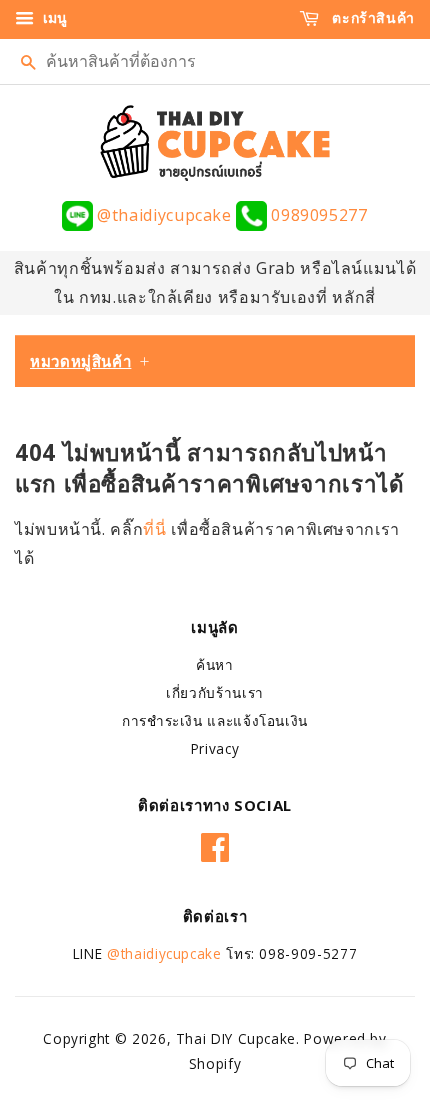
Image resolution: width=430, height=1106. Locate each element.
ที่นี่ (157, 529)
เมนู (53, 17)
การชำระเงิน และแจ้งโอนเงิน (215, 720)
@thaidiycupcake (164, 215)
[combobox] (215, 61)
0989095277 (317, 215)
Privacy (215, 748)
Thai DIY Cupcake (236, 1038)
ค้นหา (215, 664)
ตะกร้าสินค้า (371, 17)
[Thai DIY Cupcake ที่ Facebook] (215, 843)
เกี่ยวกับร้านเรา (215, 692)
